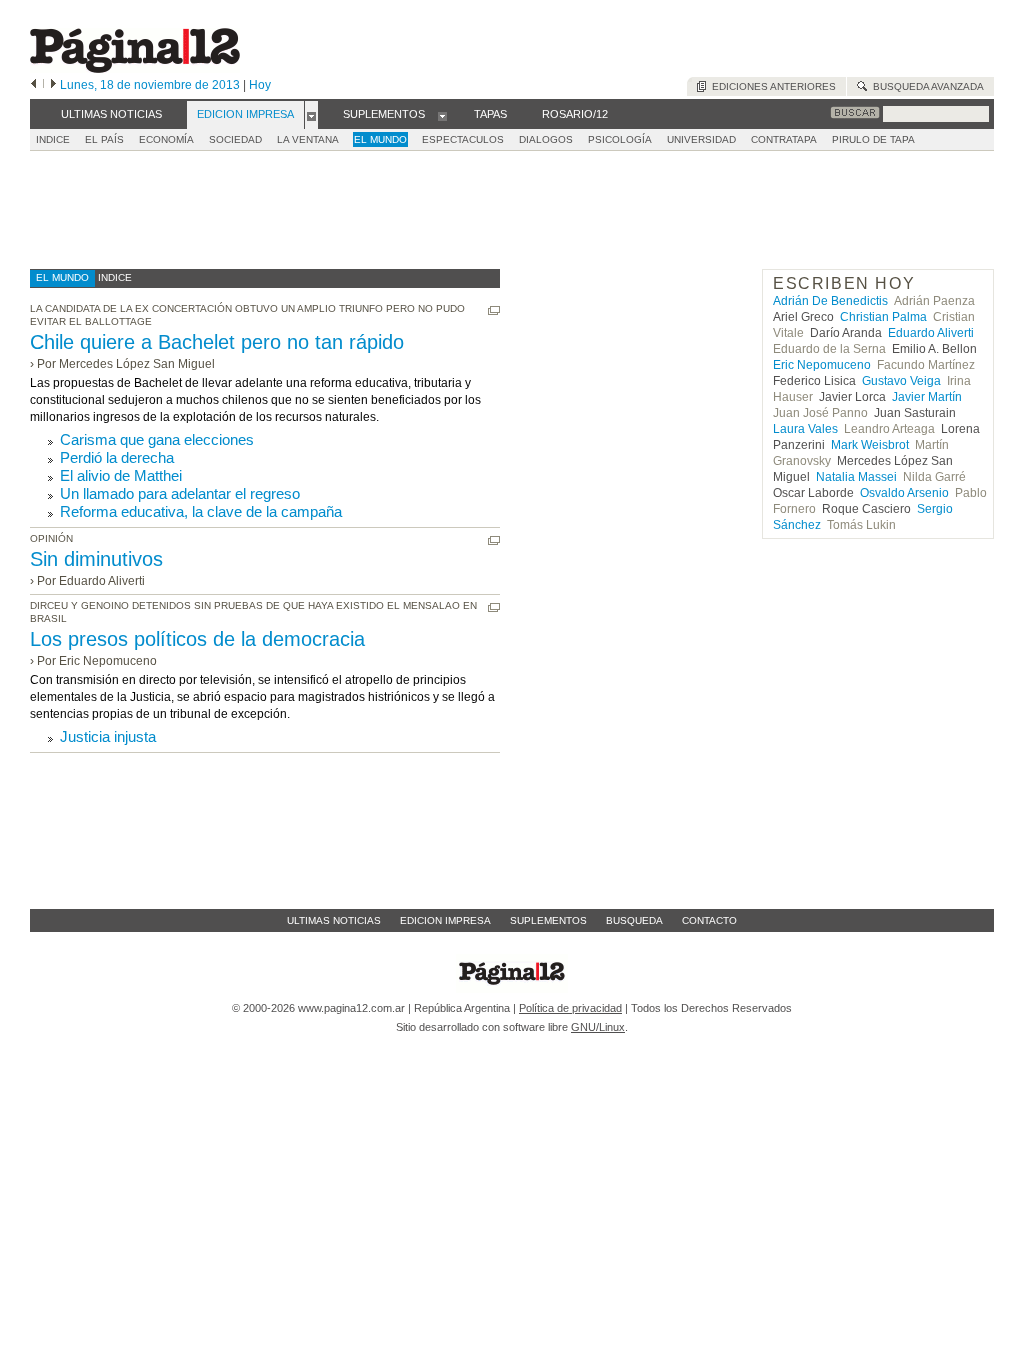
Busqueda (634, 920)
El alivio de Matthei (121, 475)
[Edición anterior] (33, 85)
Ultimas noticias (334, 920)
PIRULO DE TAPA (873, 139)
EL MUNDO (380, 139)
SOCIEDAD (235, 139)
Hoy (260, 85)
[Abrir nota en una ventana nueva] (494, 310)
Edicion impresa (445, 920)
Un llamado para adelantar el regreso (180, 493)
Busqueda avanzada (925, 86)
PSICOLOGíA (620, 139)
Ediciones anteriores (771, 86)
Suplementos (548, 920)
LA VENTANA (308, 139)
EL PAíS (104, 139)
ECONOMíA (166, 139)
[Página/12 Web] (135, 68)
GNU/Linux (598, 1027)
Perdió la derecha (117, 457)
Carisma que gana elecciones (157, 439)
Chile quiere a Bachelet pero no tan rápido (217, 342)
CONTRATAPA (784, 139)
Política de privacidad (570, 1008)
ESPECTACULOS (463, 139)
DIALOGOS (546, 139)
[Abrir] (311, 115)
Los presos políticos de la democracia (197, 639)
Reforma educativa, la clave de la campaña (201, 511)
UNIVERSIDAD (701, 139)
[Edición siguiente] (53, 85)
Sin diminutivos (96, 559)
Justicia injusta (108, 736)
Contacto (709, 920)
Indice (53, 139)
